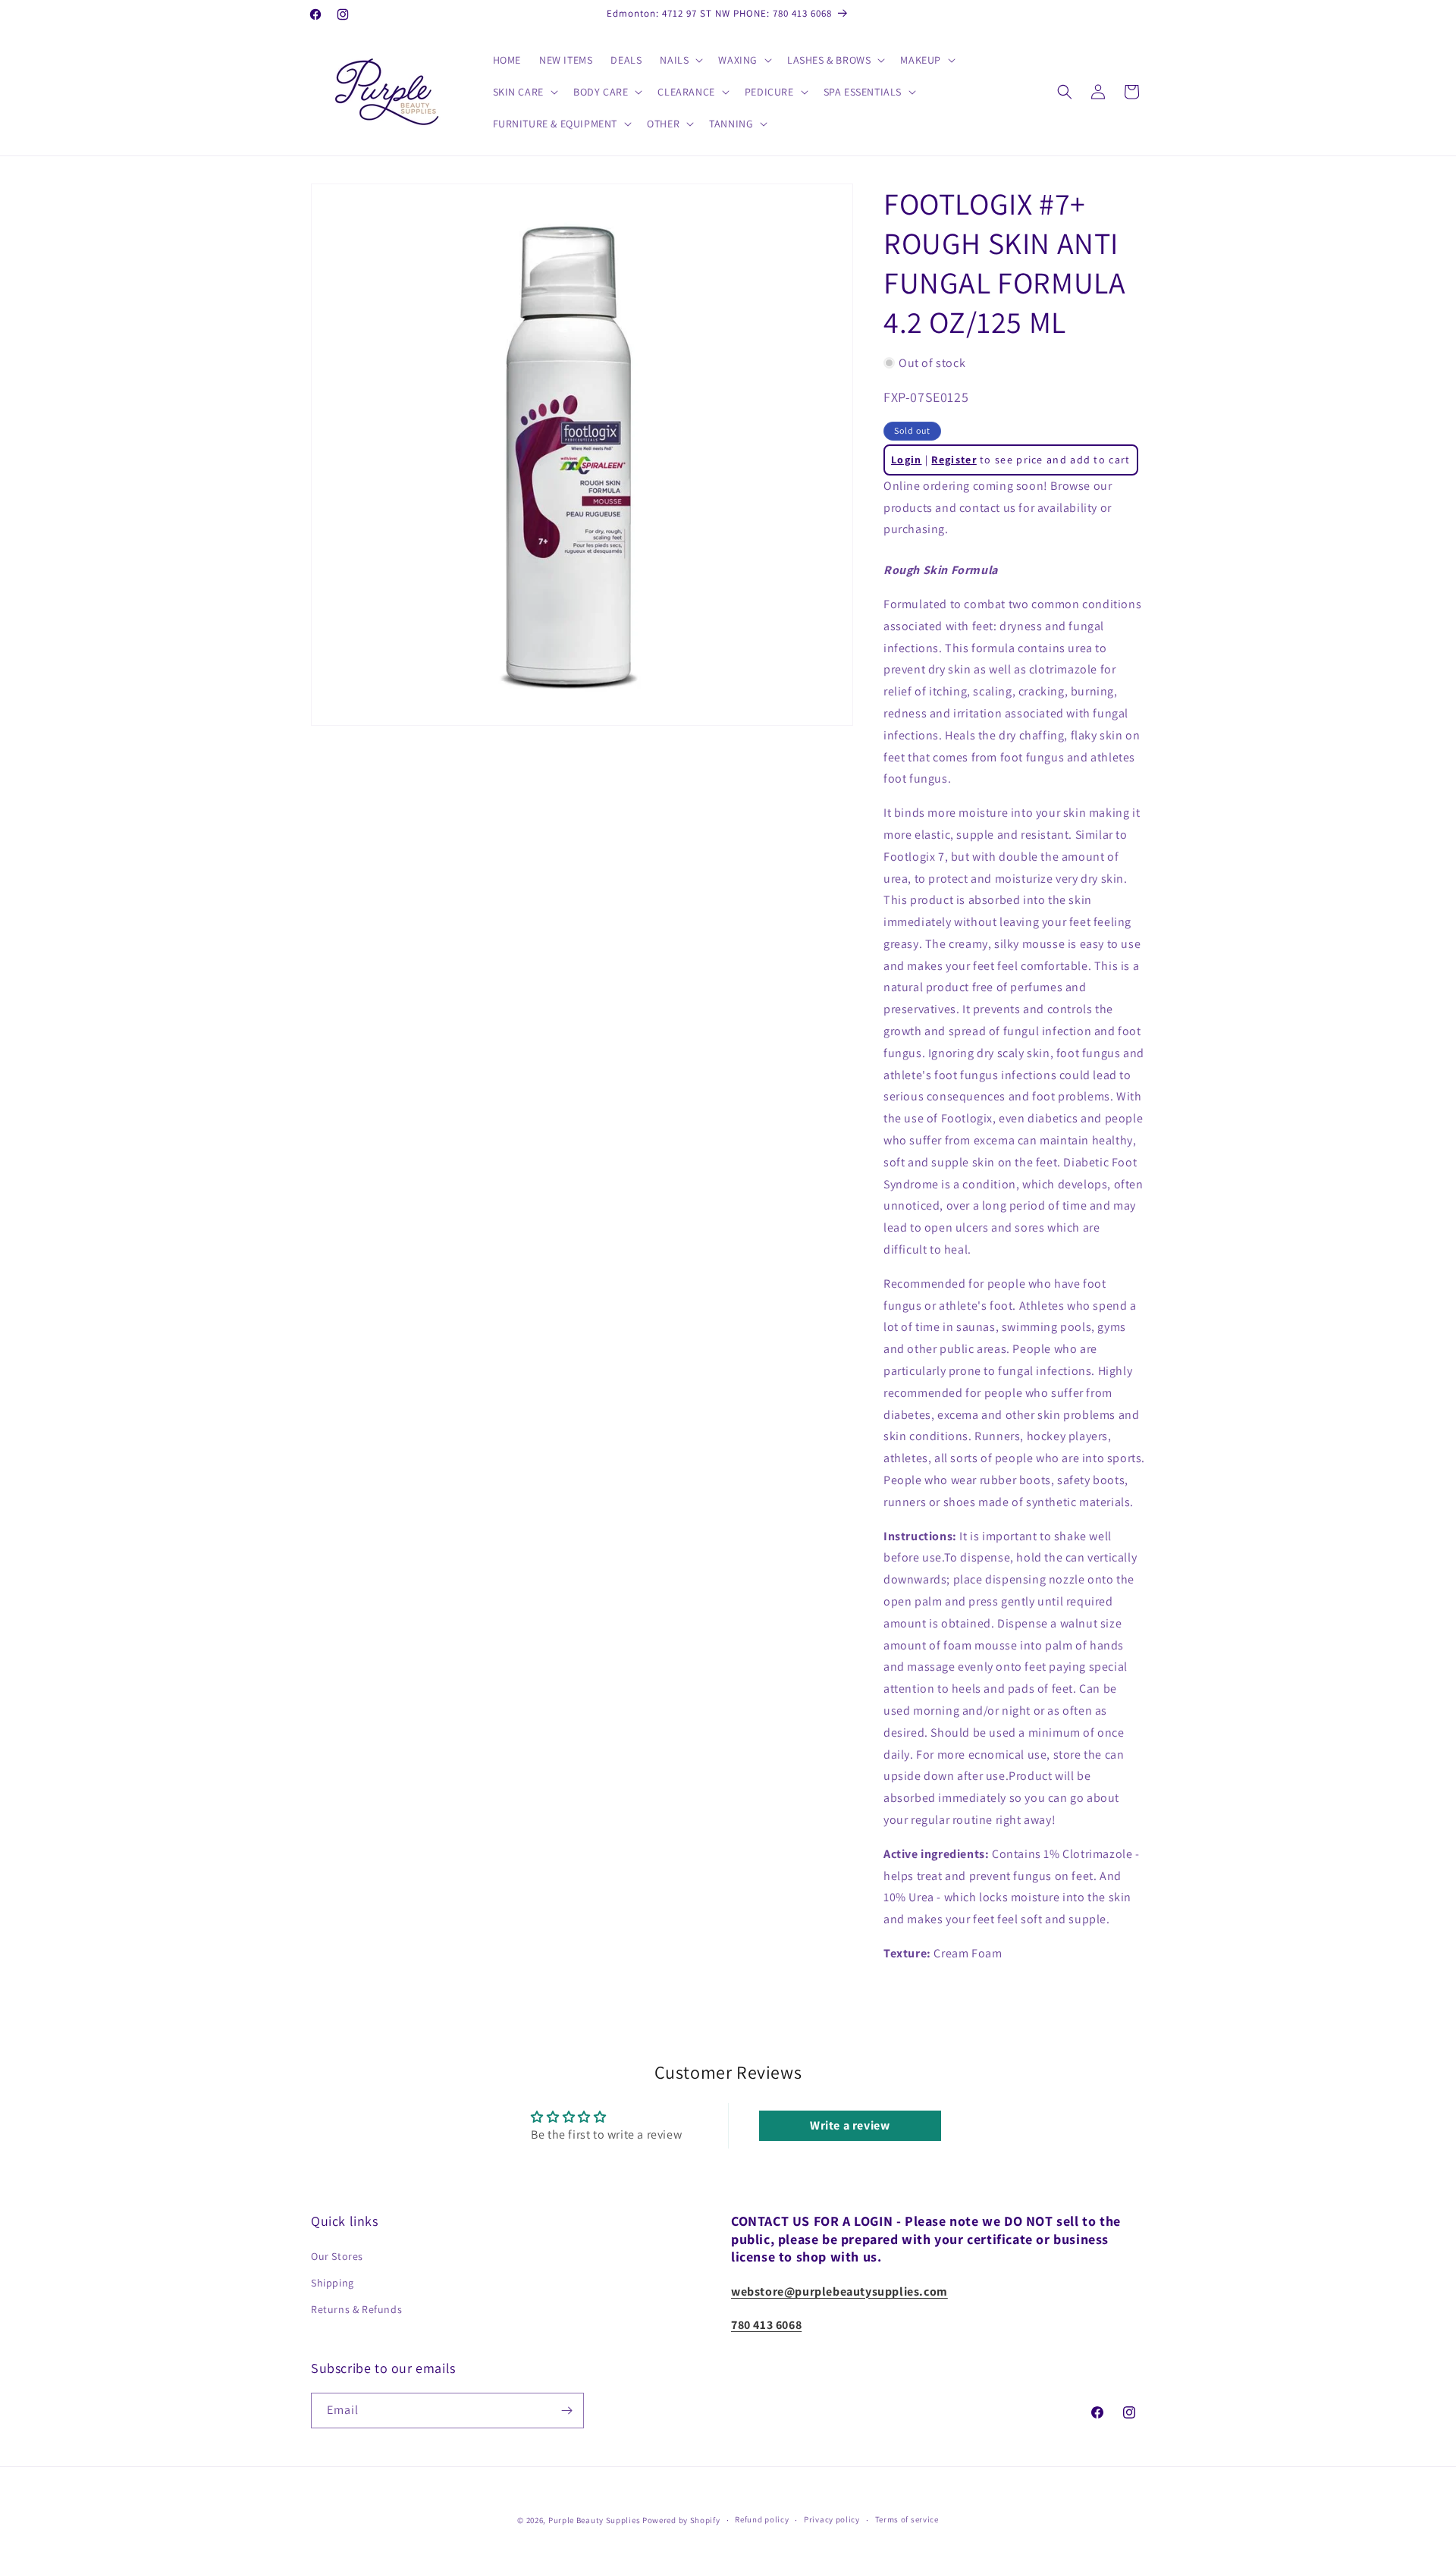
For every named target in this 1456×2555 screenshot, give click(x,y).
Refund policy (762, 2519)
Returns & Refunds (356, 2309)
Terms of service (907, 2519)
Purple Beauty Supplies (595, 2520)
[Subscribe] (566, 2411)
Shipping (333, 2283)
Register (954, 460)
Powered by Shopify (681, 2520)
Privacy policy (832, 2519)
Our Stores (337, 2256)
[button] (680, 60)
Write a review (850, 2125)
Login (907, 460)
